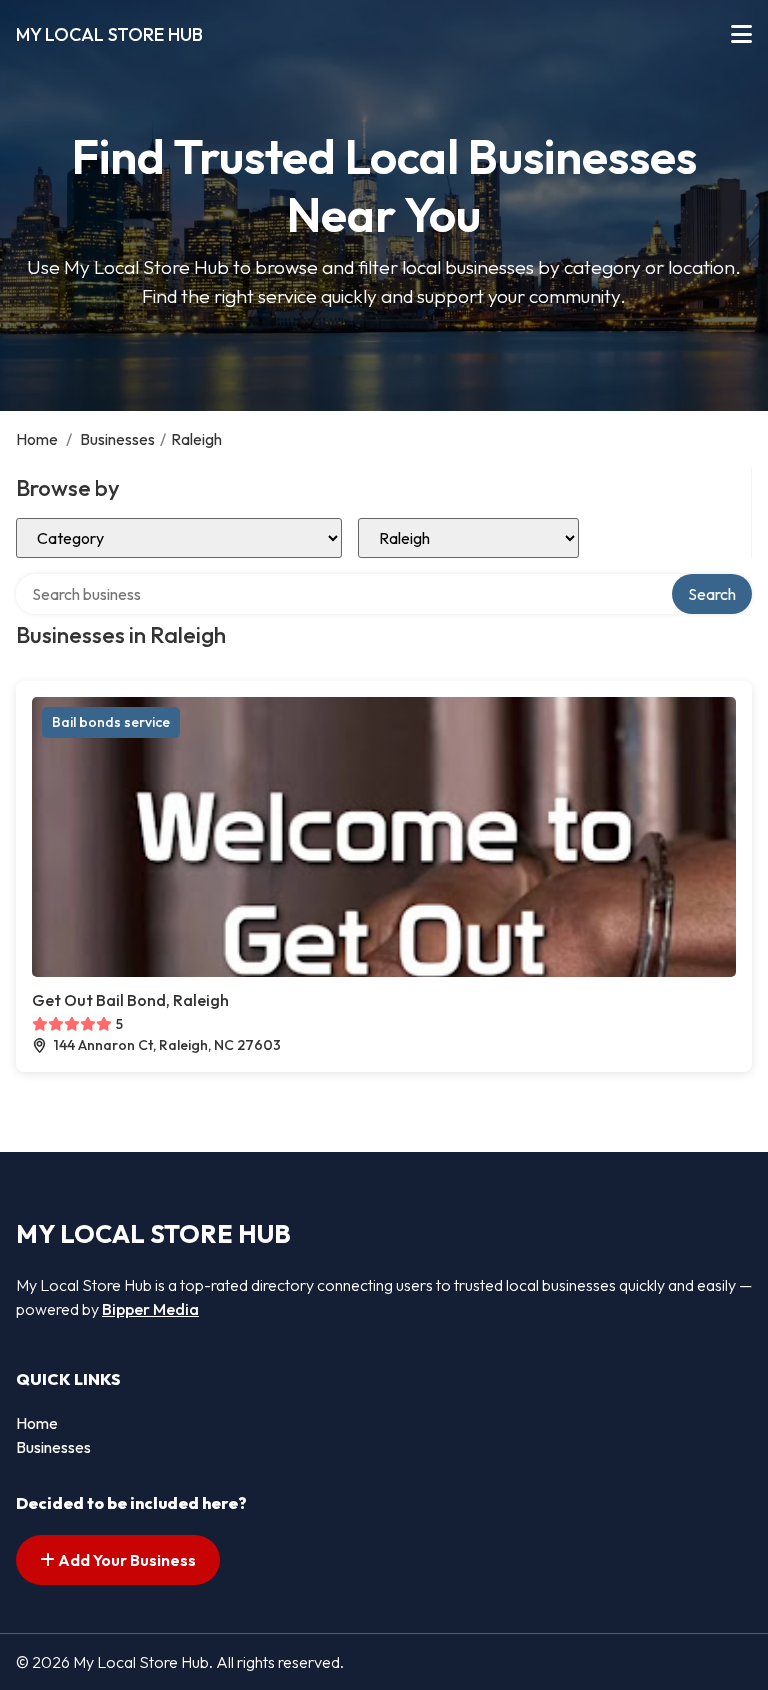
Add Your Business (125, 1560)
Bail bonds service (111, 722)
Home (37, 439)
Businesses (117, 439)
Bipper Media (150, 1309)
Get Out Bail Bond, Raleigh (130, 1000)
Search (712, 594)
